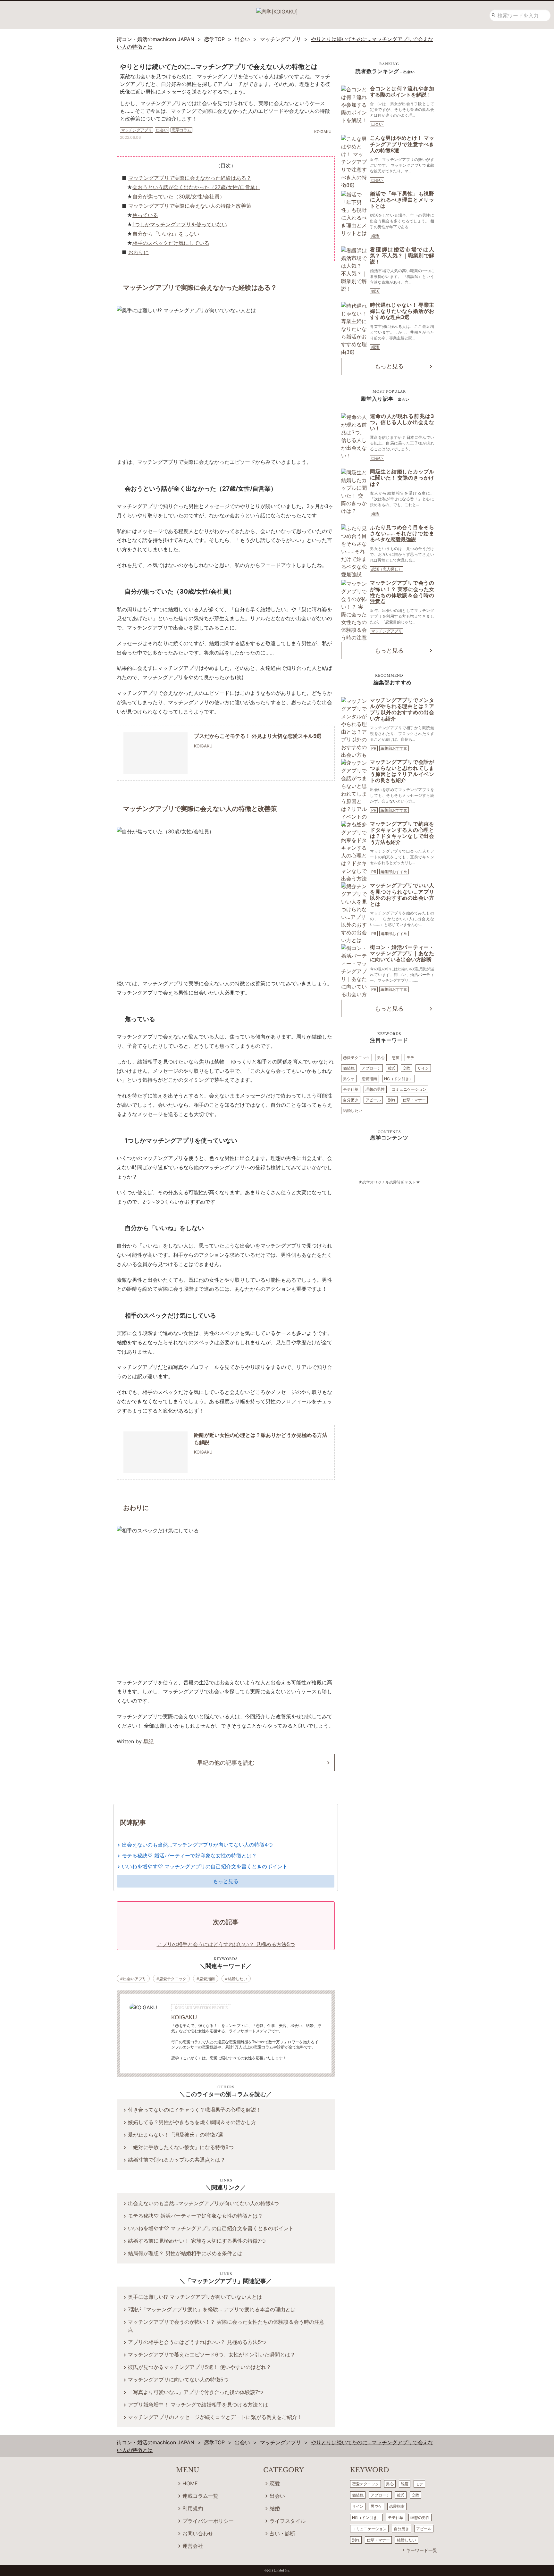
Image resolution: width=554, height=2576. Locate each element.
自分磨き (351, 1100)
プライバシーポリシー (208, 2521)
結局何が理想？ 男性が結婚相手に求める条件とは (185, 2253)
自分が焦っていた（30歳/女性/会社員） (179, 196)
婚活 (375, 236)
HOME (190, 2483)
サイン (423, 1068)
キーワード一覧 (422, 2550)
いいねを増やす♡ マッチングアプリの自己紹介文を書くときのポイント (205, 1866)
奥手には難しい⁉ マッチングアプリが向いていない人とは (195, 2297)
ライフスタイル (288, 2521)
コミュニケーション (409, 1089)
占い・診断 (282, 2533)
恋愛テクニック (173, 1979)
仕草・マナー (414, 1100)
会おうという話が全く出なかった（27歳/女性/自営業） (196, 187)
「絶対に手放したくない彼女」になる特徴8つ (181, 2147)
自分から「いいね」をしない (166, 234)
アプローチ (371, 1068)
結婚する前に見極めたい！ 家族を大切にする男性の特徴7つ (197, 2241)
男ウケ (349, 1079)
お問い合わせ (198, 2533)
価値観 (349, 1068)
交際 (407, 1068)
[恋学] (277, 9)
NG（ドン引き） (399, 1079)
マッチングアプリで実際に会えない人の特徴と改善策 (190, 206)
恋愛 (275, 2483)
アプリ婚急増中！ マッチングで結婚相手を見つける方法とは (198, 2405)
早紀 (148, 1741)
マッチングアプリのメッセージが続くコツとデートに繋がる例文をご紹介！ (215, 2417)
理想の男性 (375, 1089)
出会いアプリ (135, 1979)
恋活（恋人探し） (387, 569)
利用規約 (193, 2508)
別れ (392, 1100)
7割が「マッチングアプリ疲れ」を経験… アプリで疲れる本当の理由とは (212, 2309)
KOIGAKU (184, 2017)
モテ (410, 1058)
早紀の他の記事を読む (226, 1763)
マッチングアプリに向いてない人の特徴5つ (178, 2380)
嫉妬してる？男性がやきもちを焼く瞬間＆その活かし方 (192, 2122)
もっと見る (226, 1881)
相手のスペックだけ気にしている (171, 243)
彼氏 (392, 1068)
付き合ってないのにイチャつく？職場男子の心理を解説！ (195, 2110)
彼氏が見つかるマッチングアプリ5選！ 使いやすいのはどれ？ (200, 2367)
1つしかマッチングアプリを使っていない (180, 224)
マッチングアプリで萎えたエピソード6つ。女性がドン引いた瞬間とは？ (212, 2355)
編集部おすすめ (394, 748)
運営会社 (193, 2546)
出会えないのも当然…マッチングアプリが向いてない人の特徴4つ (197, 1845)
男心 (381, 1058)
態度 (396, 1058)
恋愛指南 (207, 1979)
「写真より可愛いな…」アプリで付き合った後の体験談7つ (196, 2392)
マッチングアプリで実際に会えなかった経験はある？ (190, 178)
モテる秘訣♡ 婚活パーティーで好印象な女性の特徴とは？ (189, 1855)
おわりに (138, 252)
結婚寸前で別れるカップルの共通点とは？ (177, 2160)
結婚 (275, 2508)
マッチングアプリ (387, 631)
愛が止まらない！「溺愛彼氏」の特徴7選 (176, 2135)
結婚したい (238, 1979)
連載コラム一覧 (200, 2496)
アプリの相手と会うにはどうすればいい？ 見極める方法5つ (197, 2342)
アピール (373, 1100)
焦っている (145, 215)
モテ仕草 (351, 1089)
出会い (377, 124)
